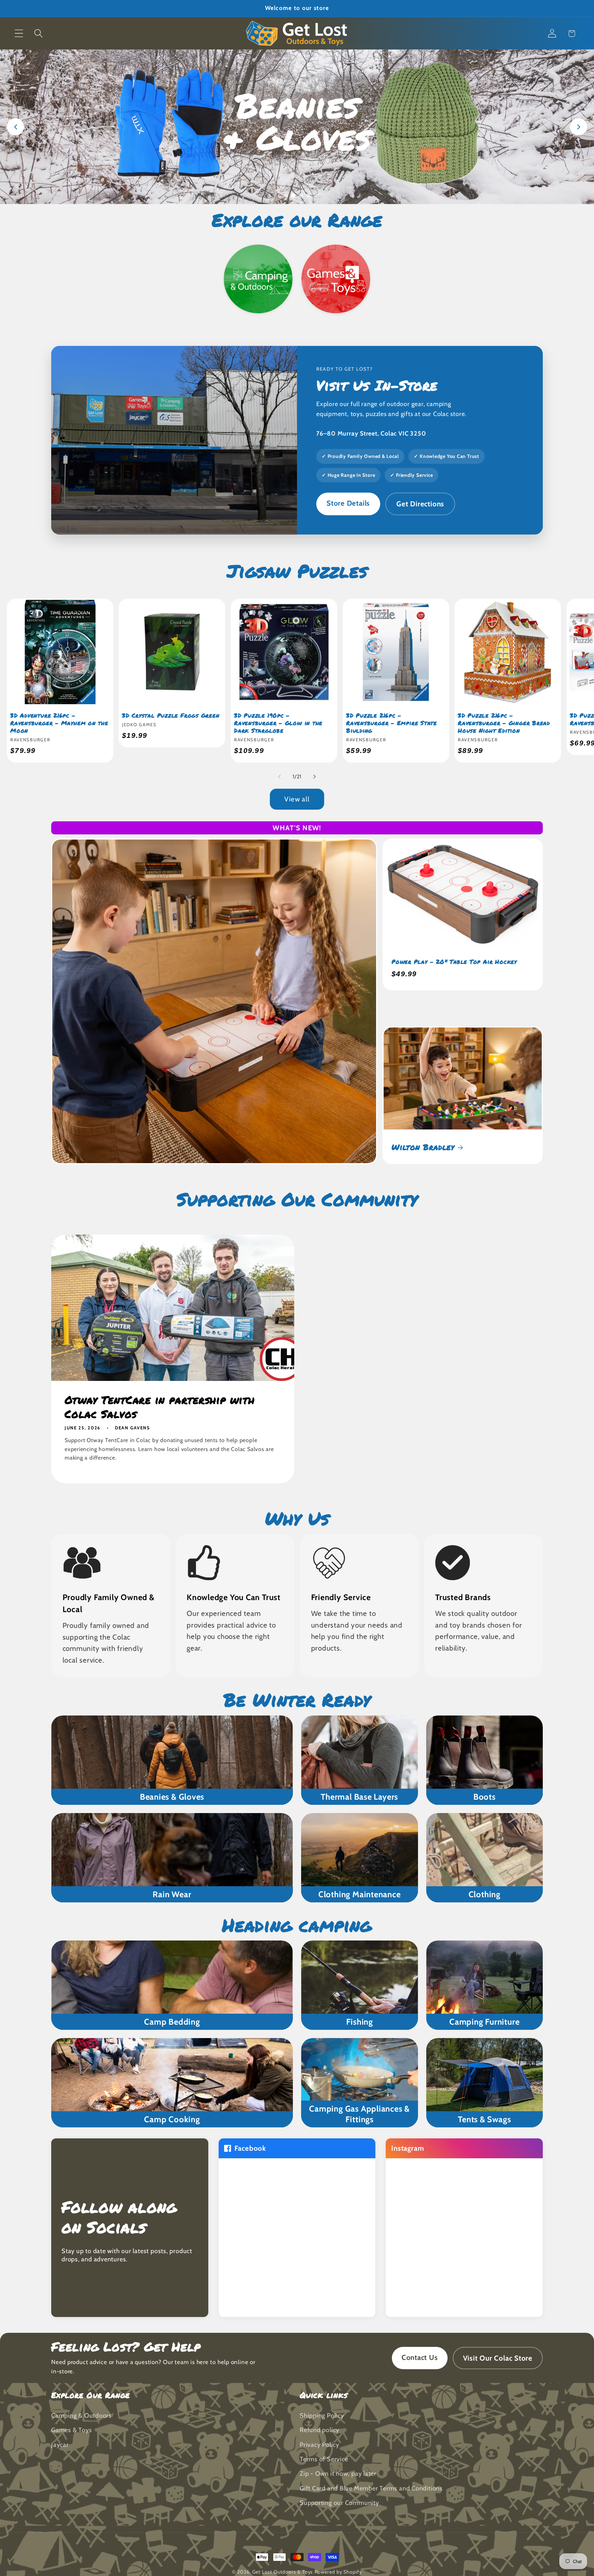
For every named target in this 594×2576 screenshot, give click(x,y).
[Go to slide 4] (308, 195)
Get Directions (420, 504)
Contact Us (420, 2357)
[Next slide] (579, 127)
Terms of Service (324, 2459)
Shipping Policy (322, 2415)
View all (297, 799)
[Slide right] (315, 777)
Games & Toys (71, 2430)
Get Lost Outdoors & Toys (283, 2572)
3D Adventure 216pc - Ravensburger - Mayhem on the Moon (59, 723)
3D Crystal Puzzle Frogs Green (171, 716)
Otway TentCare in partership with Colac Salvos (160, 1407)
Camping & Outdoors (81, 2415)
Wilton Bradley (423, 1147)
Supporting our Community (339, 2503)
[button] (19, 33)
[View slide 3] (297, 127)
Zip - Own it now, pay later (338, 2473)
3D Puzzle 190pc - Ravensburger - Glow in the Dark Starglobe (278, 723)
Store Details (348, 503)
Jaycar (60, 2445)
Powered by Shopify (338, 2572)
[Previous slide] (15, 127)
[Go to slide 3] (301, 195)
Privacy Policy (320, 2445)
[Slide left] (279, 777)
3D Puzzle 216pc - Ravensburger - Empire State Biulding (392, 723)
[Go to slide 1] (286, 195)
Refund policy (320, 2430)
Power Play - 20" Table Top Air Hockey (454, 962)
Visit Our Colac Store (498, 2358)
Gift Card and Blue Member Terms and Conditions (371, 2488)
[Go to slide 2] (293, 195)
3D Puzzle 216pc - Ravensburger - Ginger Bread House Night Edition (504, 723)
